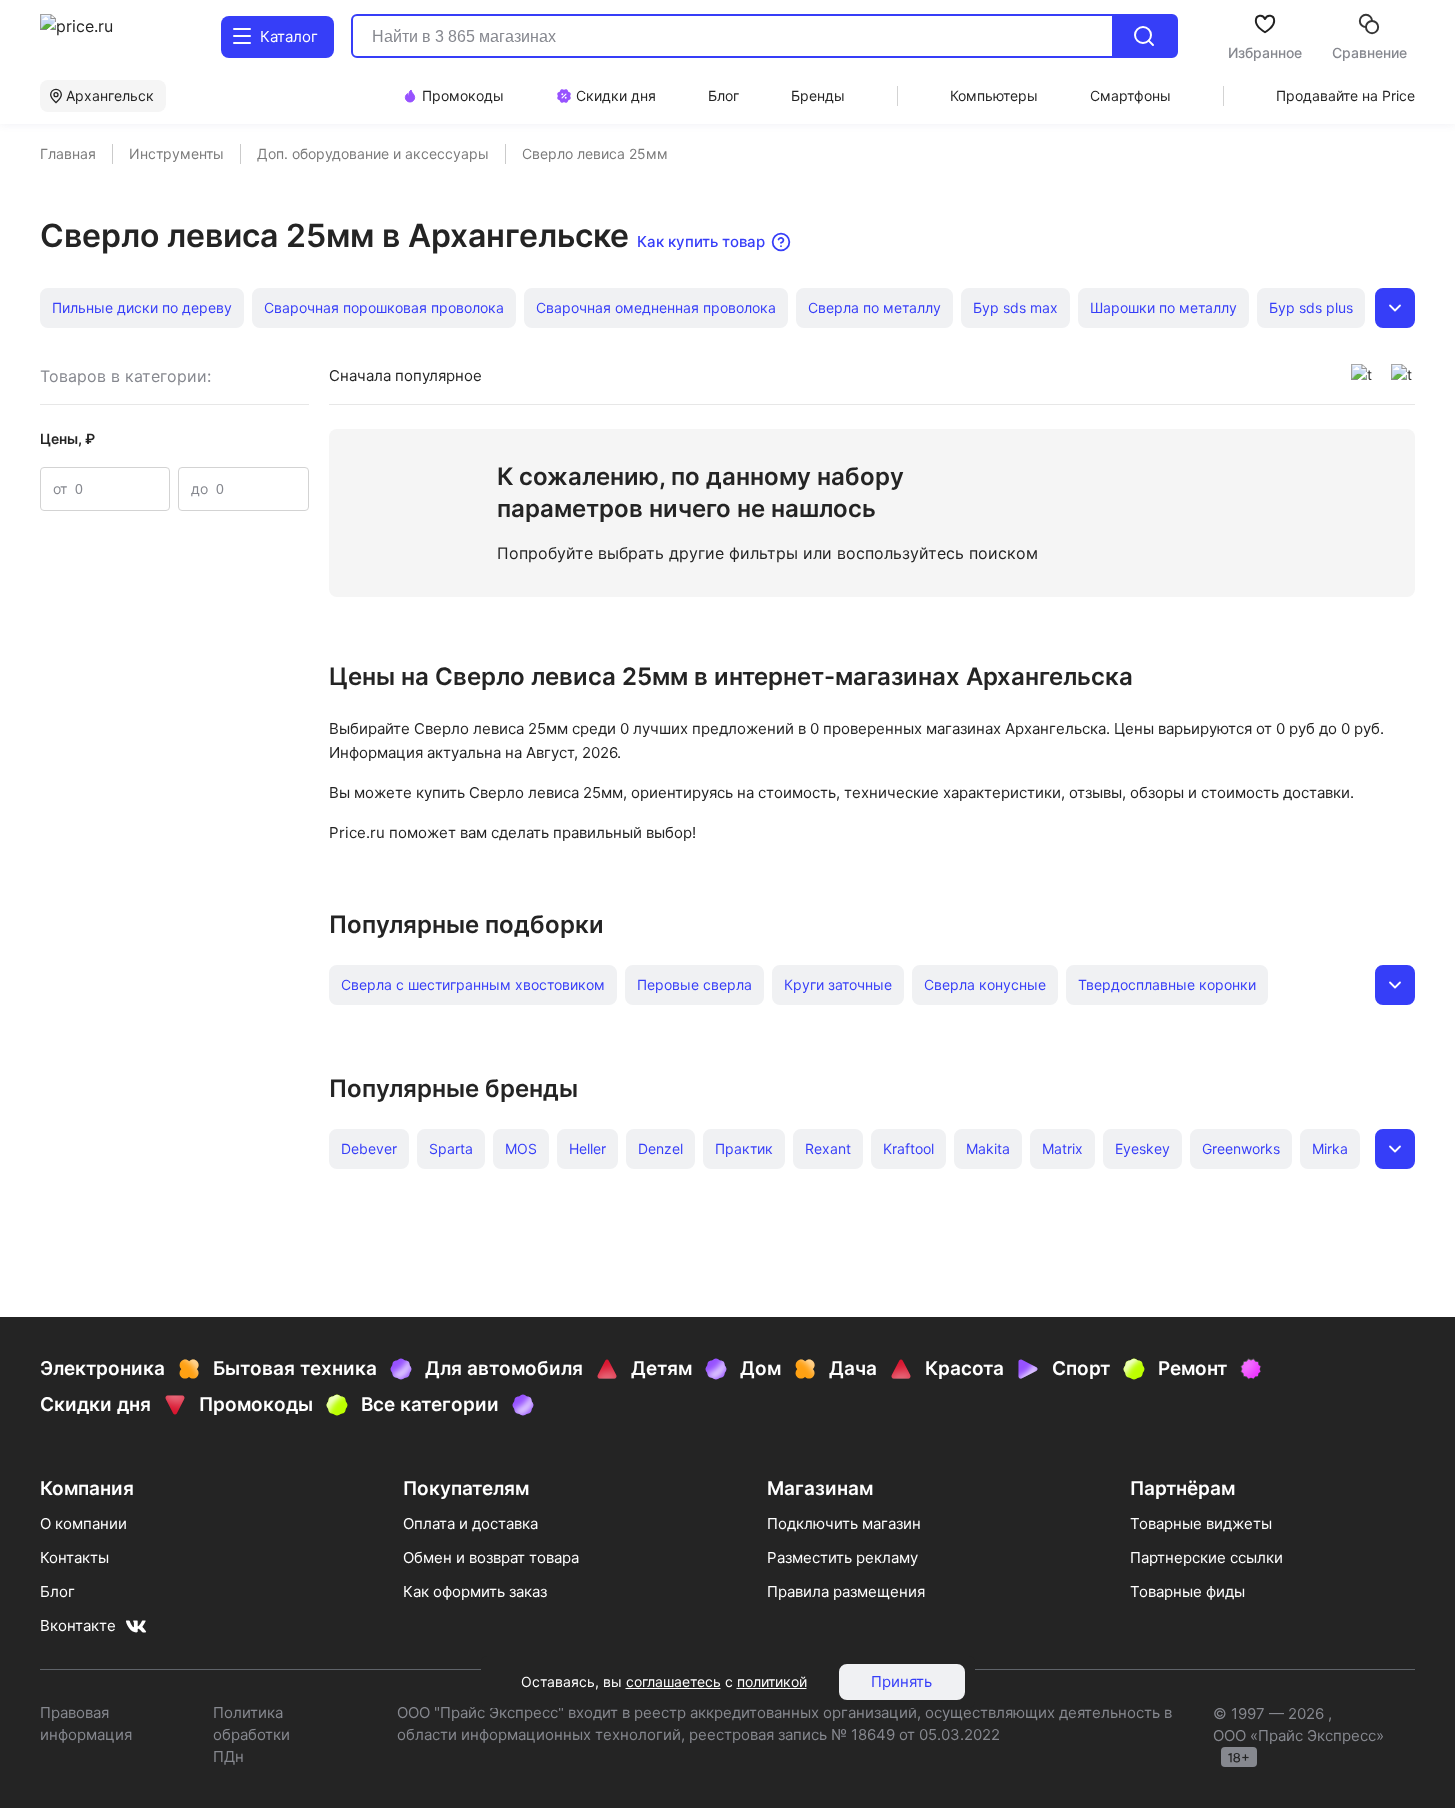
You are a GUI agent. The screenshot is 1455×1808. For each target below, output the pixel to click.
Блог (57, 1591)
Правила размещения (846, 1591)
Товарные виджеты (1201, 1523)
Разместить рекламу (842, 1557)
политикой (772, 1681)
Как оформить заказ (475, 1591)
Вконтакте (78, 1625)
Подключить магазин (844, 1523)
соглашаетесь (673, 1681)
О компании (83, 1523)
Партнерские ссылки (1206, 1557)
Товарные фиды (1187, 1591)
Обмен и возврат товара (491, 1557)
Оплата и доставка (470, 1523)
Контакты (74, 1557)
